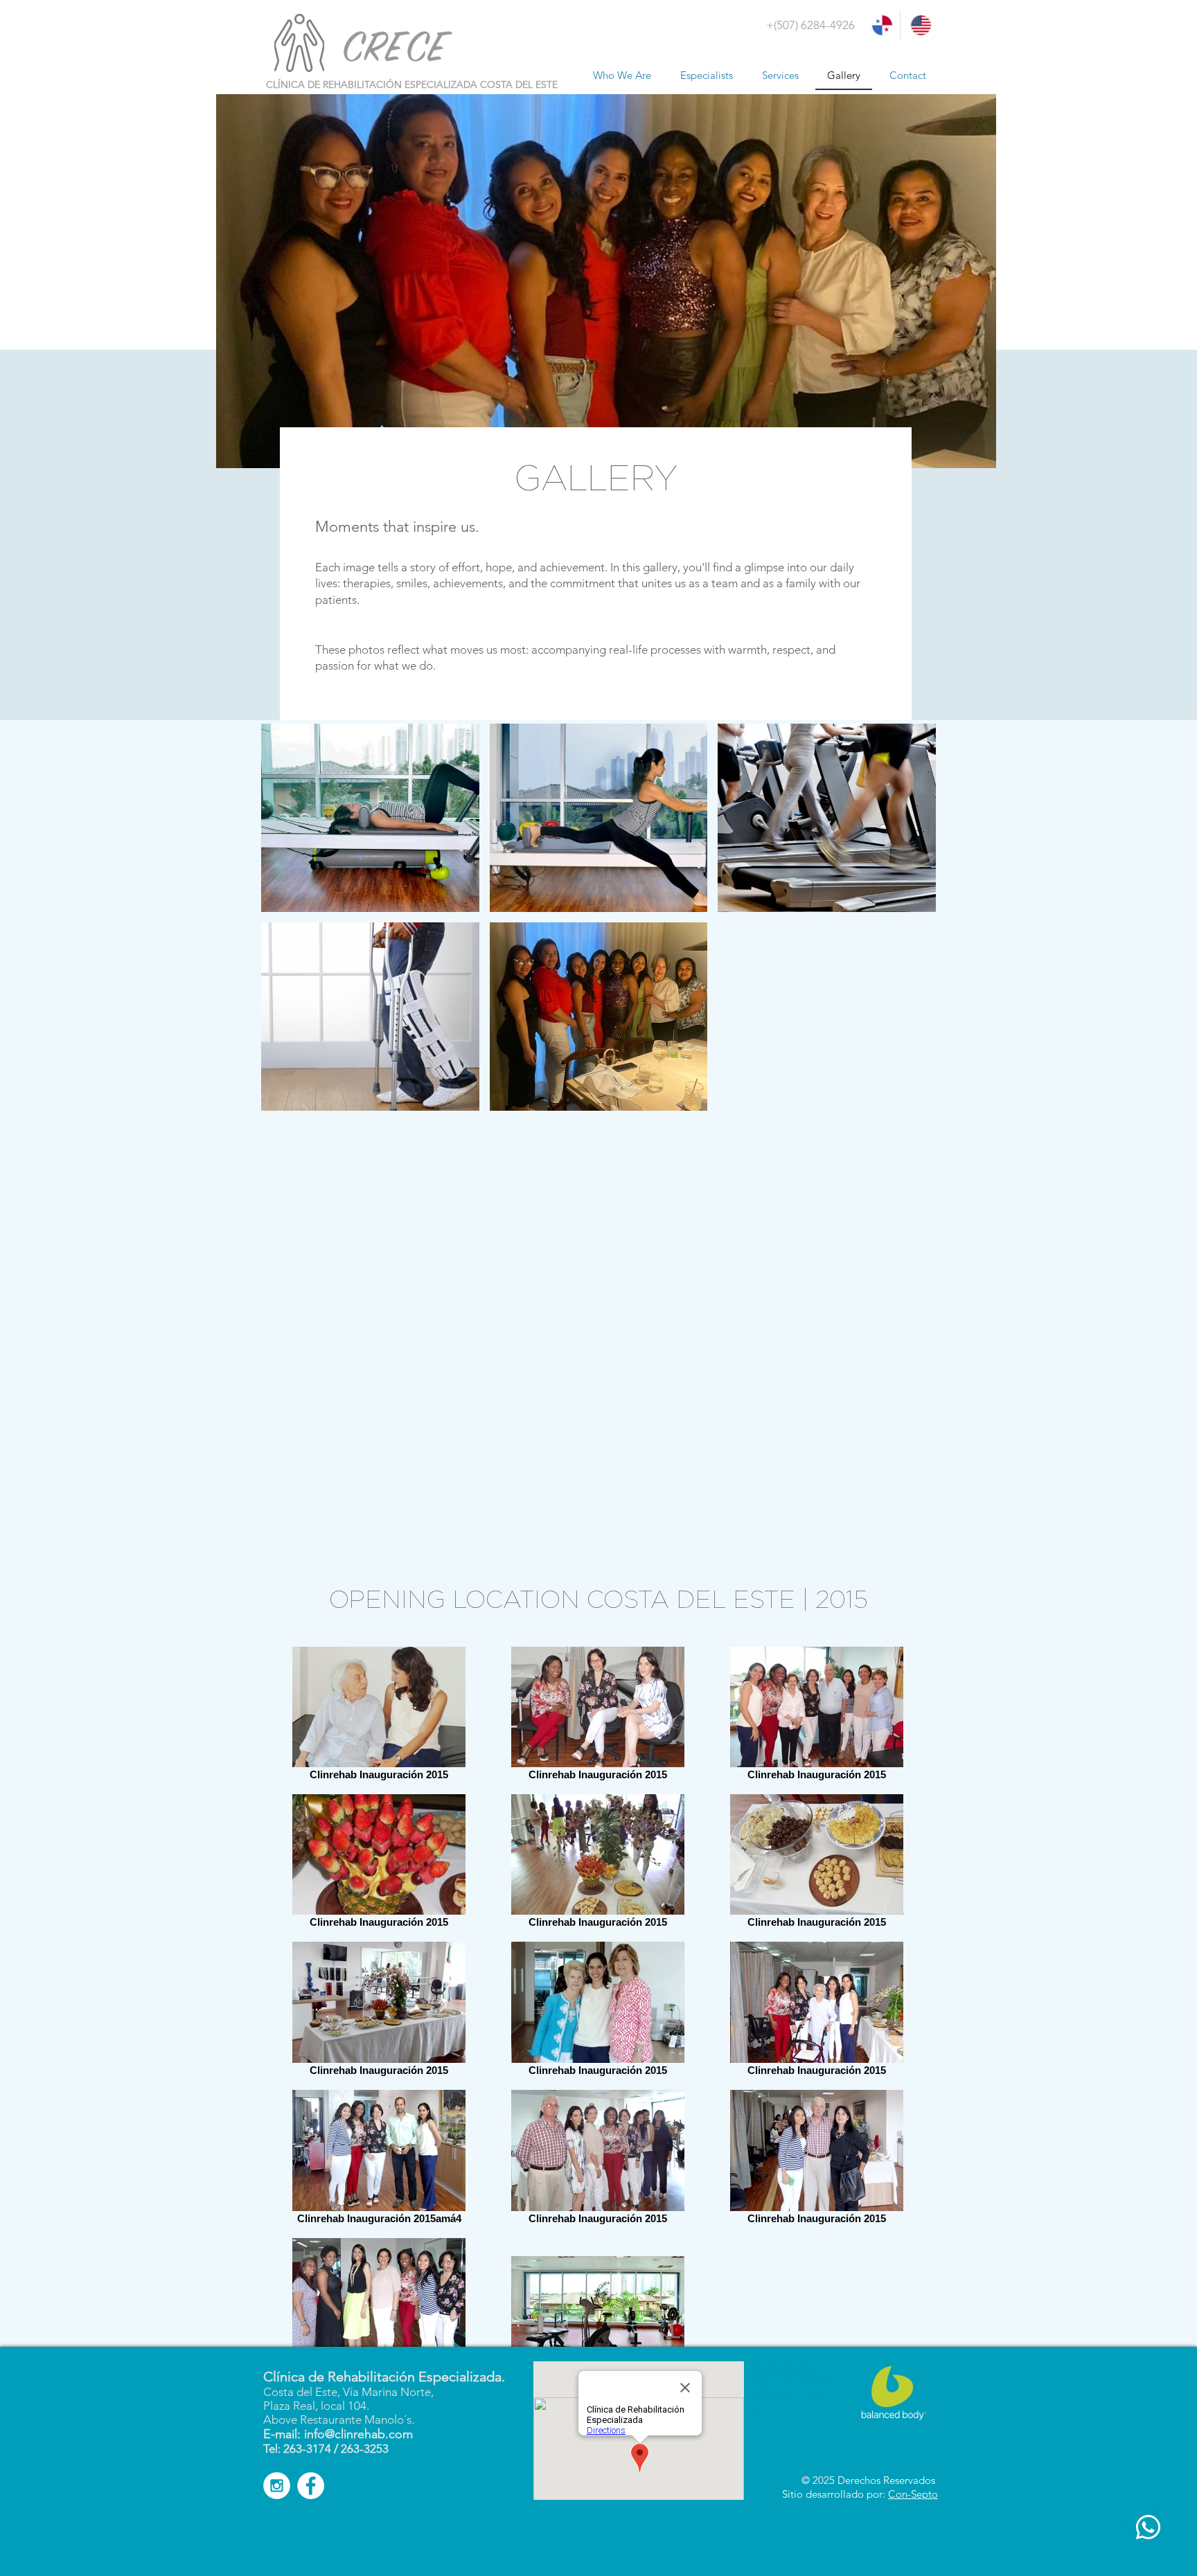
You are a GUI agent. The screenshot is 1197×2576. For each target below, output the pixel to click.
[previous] (286, 1124)
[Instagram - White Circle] (277, 2486)
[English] (919, 25)
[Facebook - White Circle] (311, 2486)
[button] (827, 1017)
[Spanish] (881, 25)
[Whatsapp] (1148, 2527)
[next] (911, 1124)
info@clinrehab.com (358, 2434)
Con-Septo (913, 2494)
